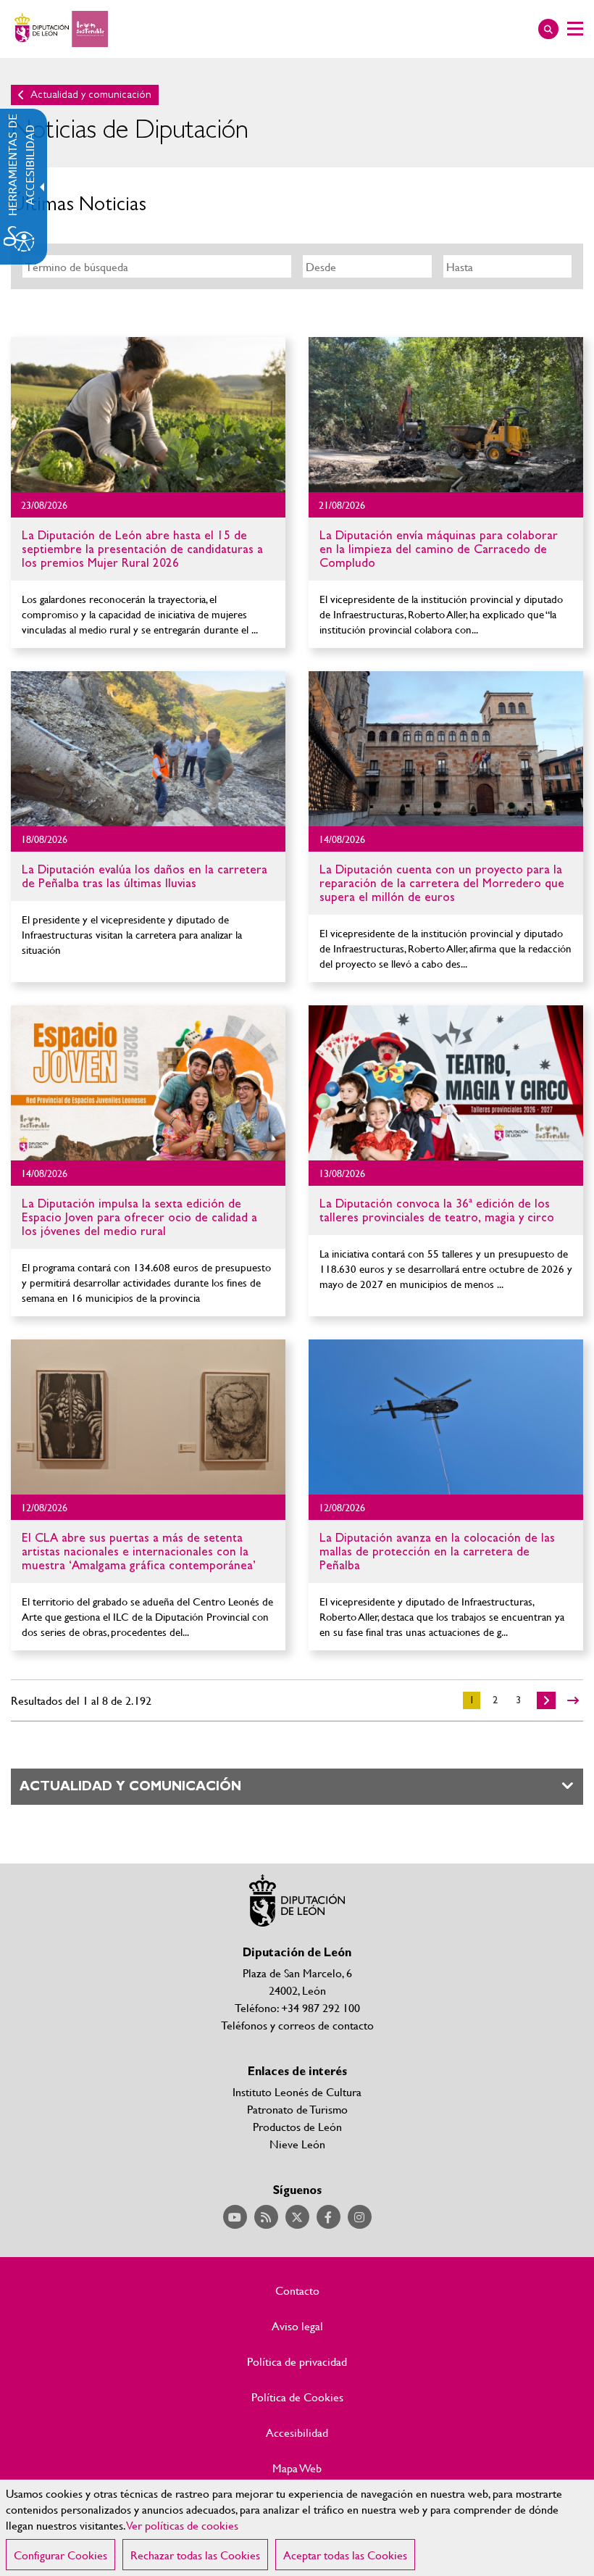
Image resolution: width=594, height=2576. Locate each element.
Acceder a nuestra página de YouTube (235, 2217)
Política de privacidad (297, 2361)
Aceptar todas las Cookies (345, 2555)
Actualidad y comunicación (91, 95)
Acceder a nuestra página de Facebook (329, 2217)
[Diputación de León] (59, 29)
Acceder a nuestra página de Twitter (297, 2217)
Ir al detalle (148, 415)
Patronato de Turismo (297, 2109)
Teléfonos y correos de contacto (297, 2025)
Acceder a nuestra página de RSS (266, 2217)
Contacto (297, 2290)
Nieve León (297, 2144)
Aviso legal (297, 2326)
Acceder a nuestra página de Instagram (360, 2217)
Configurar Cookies (60, 2555)
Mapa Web (297, 2468)
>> (573, 1700)
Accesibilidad (297, 2432)
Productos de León (297, 2126)
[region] (297, 2528)
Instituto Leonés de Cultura (297, 2091)
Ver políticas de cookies (183, 2525)
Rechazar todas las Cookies (195, 2555)
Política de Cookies (297, 2397)
